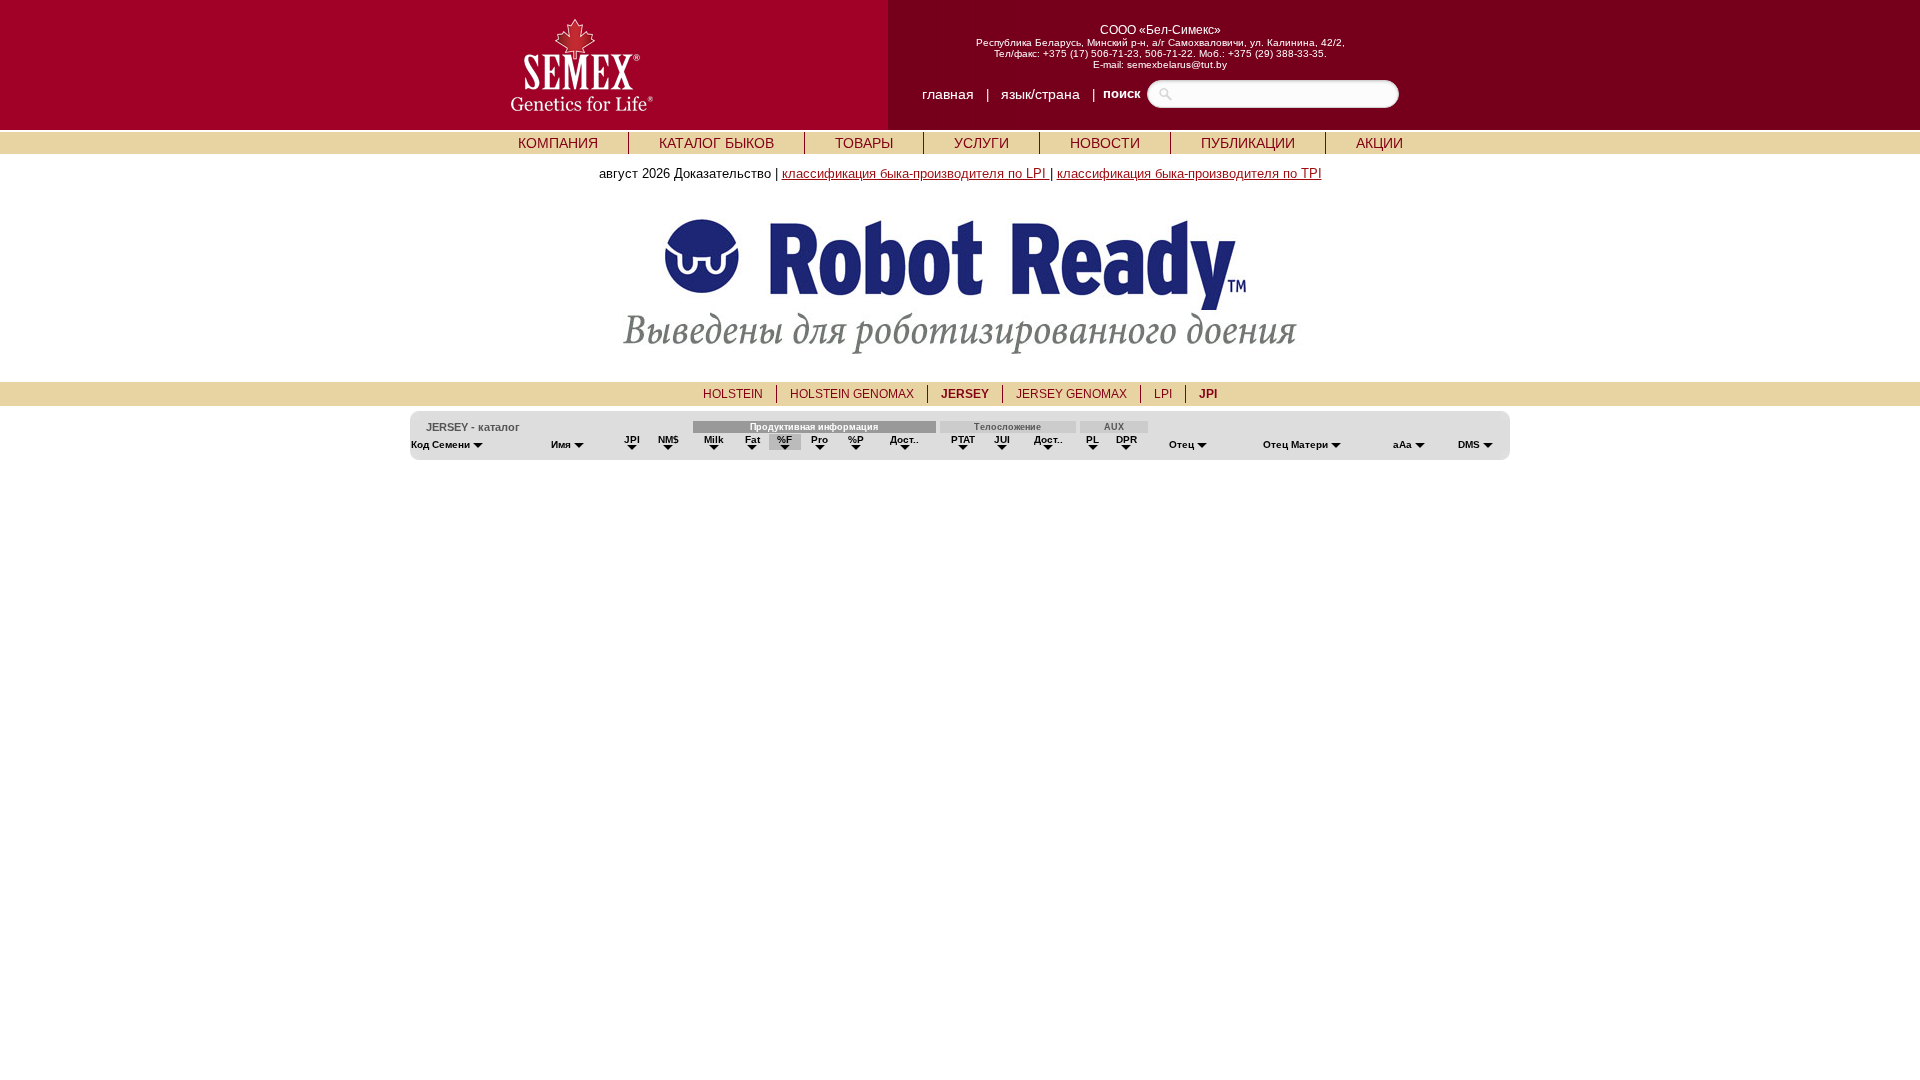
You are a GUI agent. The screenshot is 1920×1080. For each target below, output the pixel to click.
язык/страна (1040, 94)
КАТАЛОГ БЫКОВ (716, 143)
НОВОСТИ (1105, 143)
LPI (1163, 394)
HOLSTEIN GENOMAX (852, 394)
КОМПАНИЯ (558, 143)
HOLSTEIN (733, 394)
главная (948, 94)
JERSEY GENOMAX (1071, 394)
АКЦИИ (1379, 143)
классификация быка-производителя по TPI (1189, 173)
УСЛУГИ (981, 143)
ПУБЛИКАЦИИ (1248, 143)
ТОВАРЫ (864, 143)
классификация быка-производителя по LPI (916, 173)
